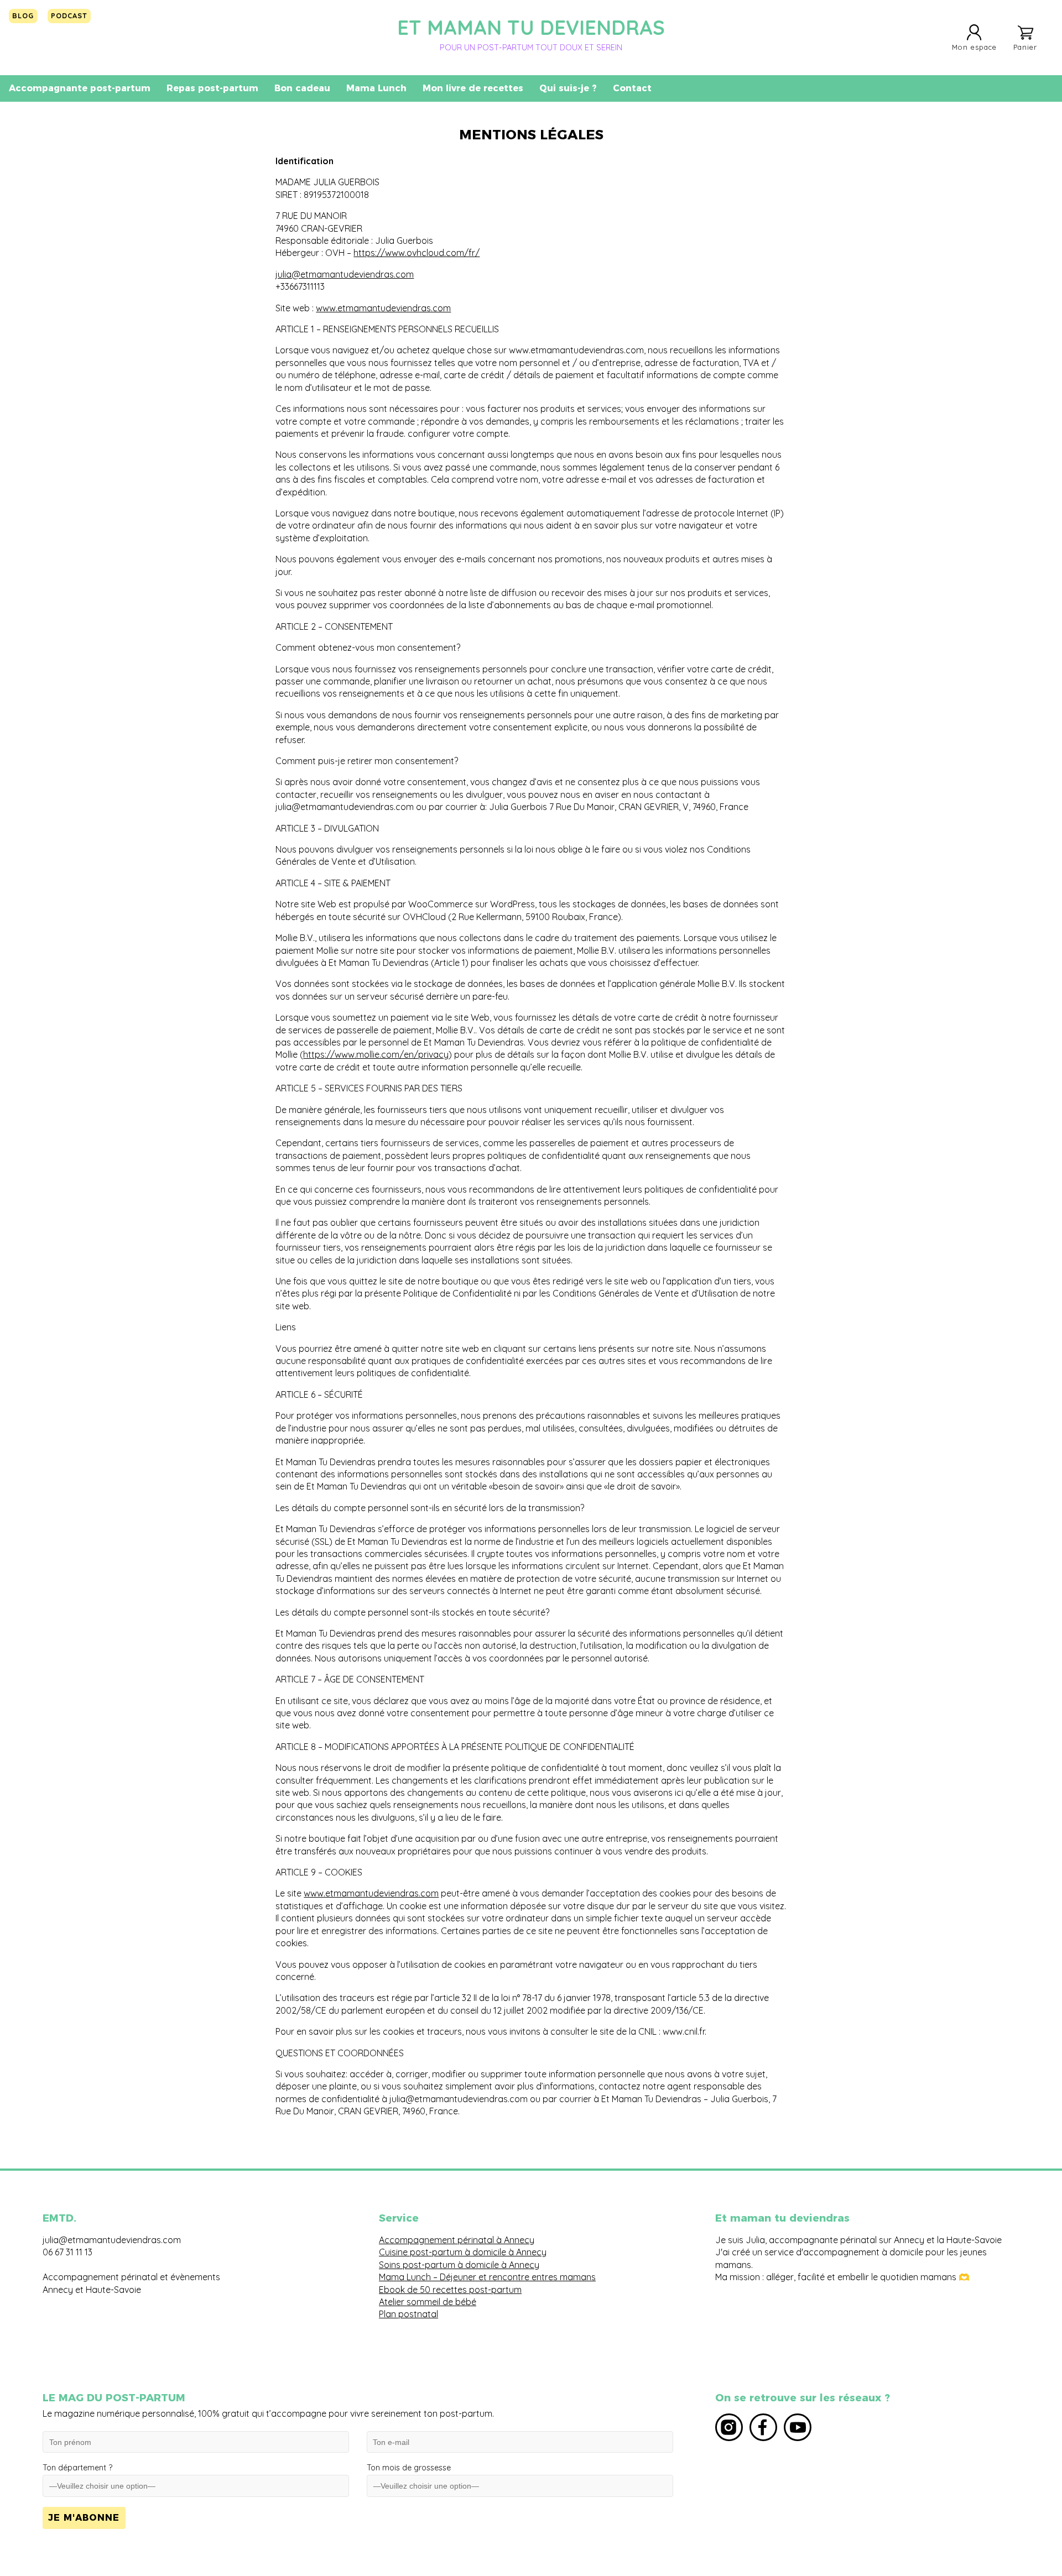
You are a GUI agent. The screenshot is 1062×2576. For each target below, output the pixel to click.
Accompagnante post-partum (80, 88)
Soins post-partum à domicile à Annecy (459, 2265)
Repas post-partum (212, 88)
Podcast (69, 15)
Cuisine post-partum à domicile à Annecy (463, 2252)
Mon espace (974, 47)
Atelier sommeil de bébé (428, 2302)
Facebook (763, 2427)
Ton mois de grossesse (409, 2468)
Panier (1025, 47)
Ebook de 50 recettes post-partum (450, 2290)
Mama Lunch (376, 88)
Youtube (798, 2427)
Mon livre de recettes (473, 88)
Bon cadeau (302, 88)
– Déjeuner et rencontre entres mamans (513, 2277)
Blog (23, 15)
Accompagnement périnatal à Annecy (457, 2240)
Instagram (729, 2427)
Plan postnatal (408, 2314)
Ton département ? (77, 2468)
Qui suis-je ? (568, 88)
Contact (632, 88)
